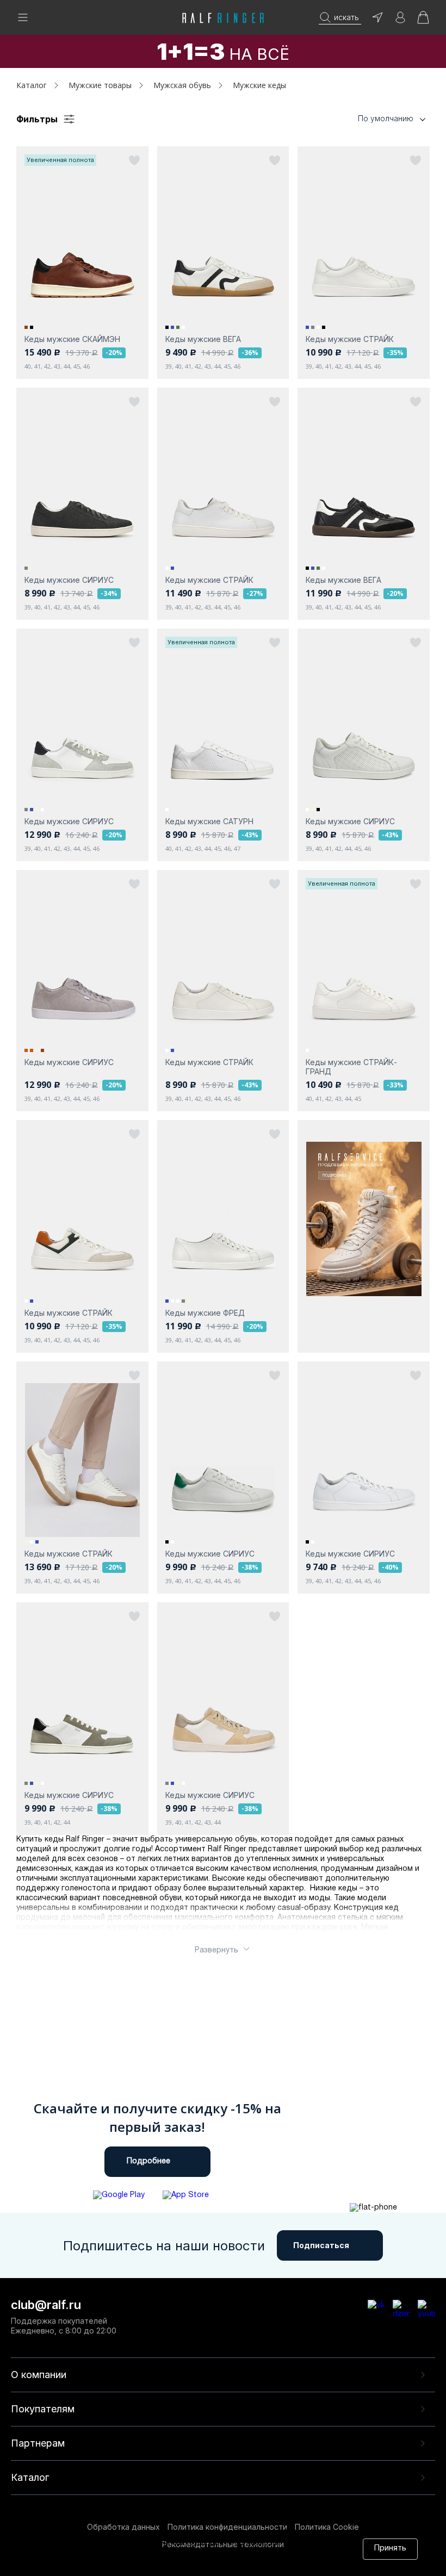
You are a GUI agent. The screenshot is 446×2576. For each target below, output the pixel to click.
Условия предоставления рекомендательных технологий (170, 2564)
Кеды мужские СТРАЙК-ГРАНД (351, 1067)
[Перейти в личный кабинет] (400, 21)
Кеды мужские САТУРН (209, 821)
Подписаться (321, 2245)
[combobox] (375, 119)
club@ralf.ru (46, 2305)
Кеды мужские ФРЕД (205, 1313)
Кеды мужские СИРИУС (69, 580)
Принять (390, 2549)
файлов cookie (191, 2553)
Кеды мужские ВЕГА (203, 339)
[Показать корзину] (423, 21)
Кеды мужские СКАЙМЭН (72, 339)
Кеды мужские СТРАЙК (350, 339)
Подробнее (148, 2161)
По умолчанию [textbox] (386, 118)
